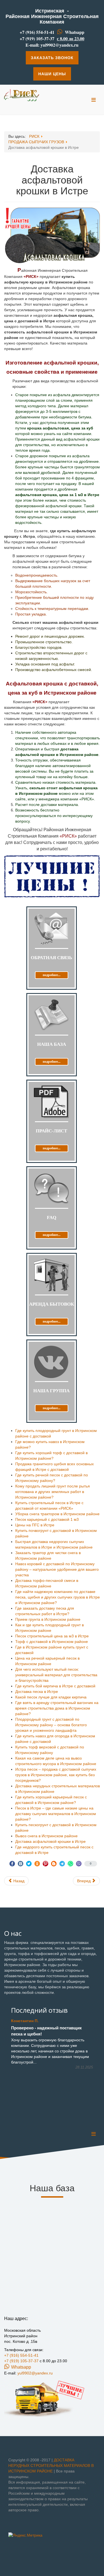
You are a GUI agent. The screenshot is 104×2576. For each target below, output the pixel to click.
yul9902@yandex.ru (59, 45)
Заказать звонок (52, 58)
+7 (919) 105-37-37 (37, 38)
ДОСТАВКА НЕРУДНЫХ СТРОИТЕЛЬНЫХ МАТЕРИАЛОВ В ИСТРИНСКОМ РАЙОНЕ (51, 2466)
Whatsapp (75, 32)
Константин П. (25, 2021)
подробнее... (52, 975)
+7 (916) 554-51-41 (37, 32)
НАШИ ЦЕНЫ (52, 74)
